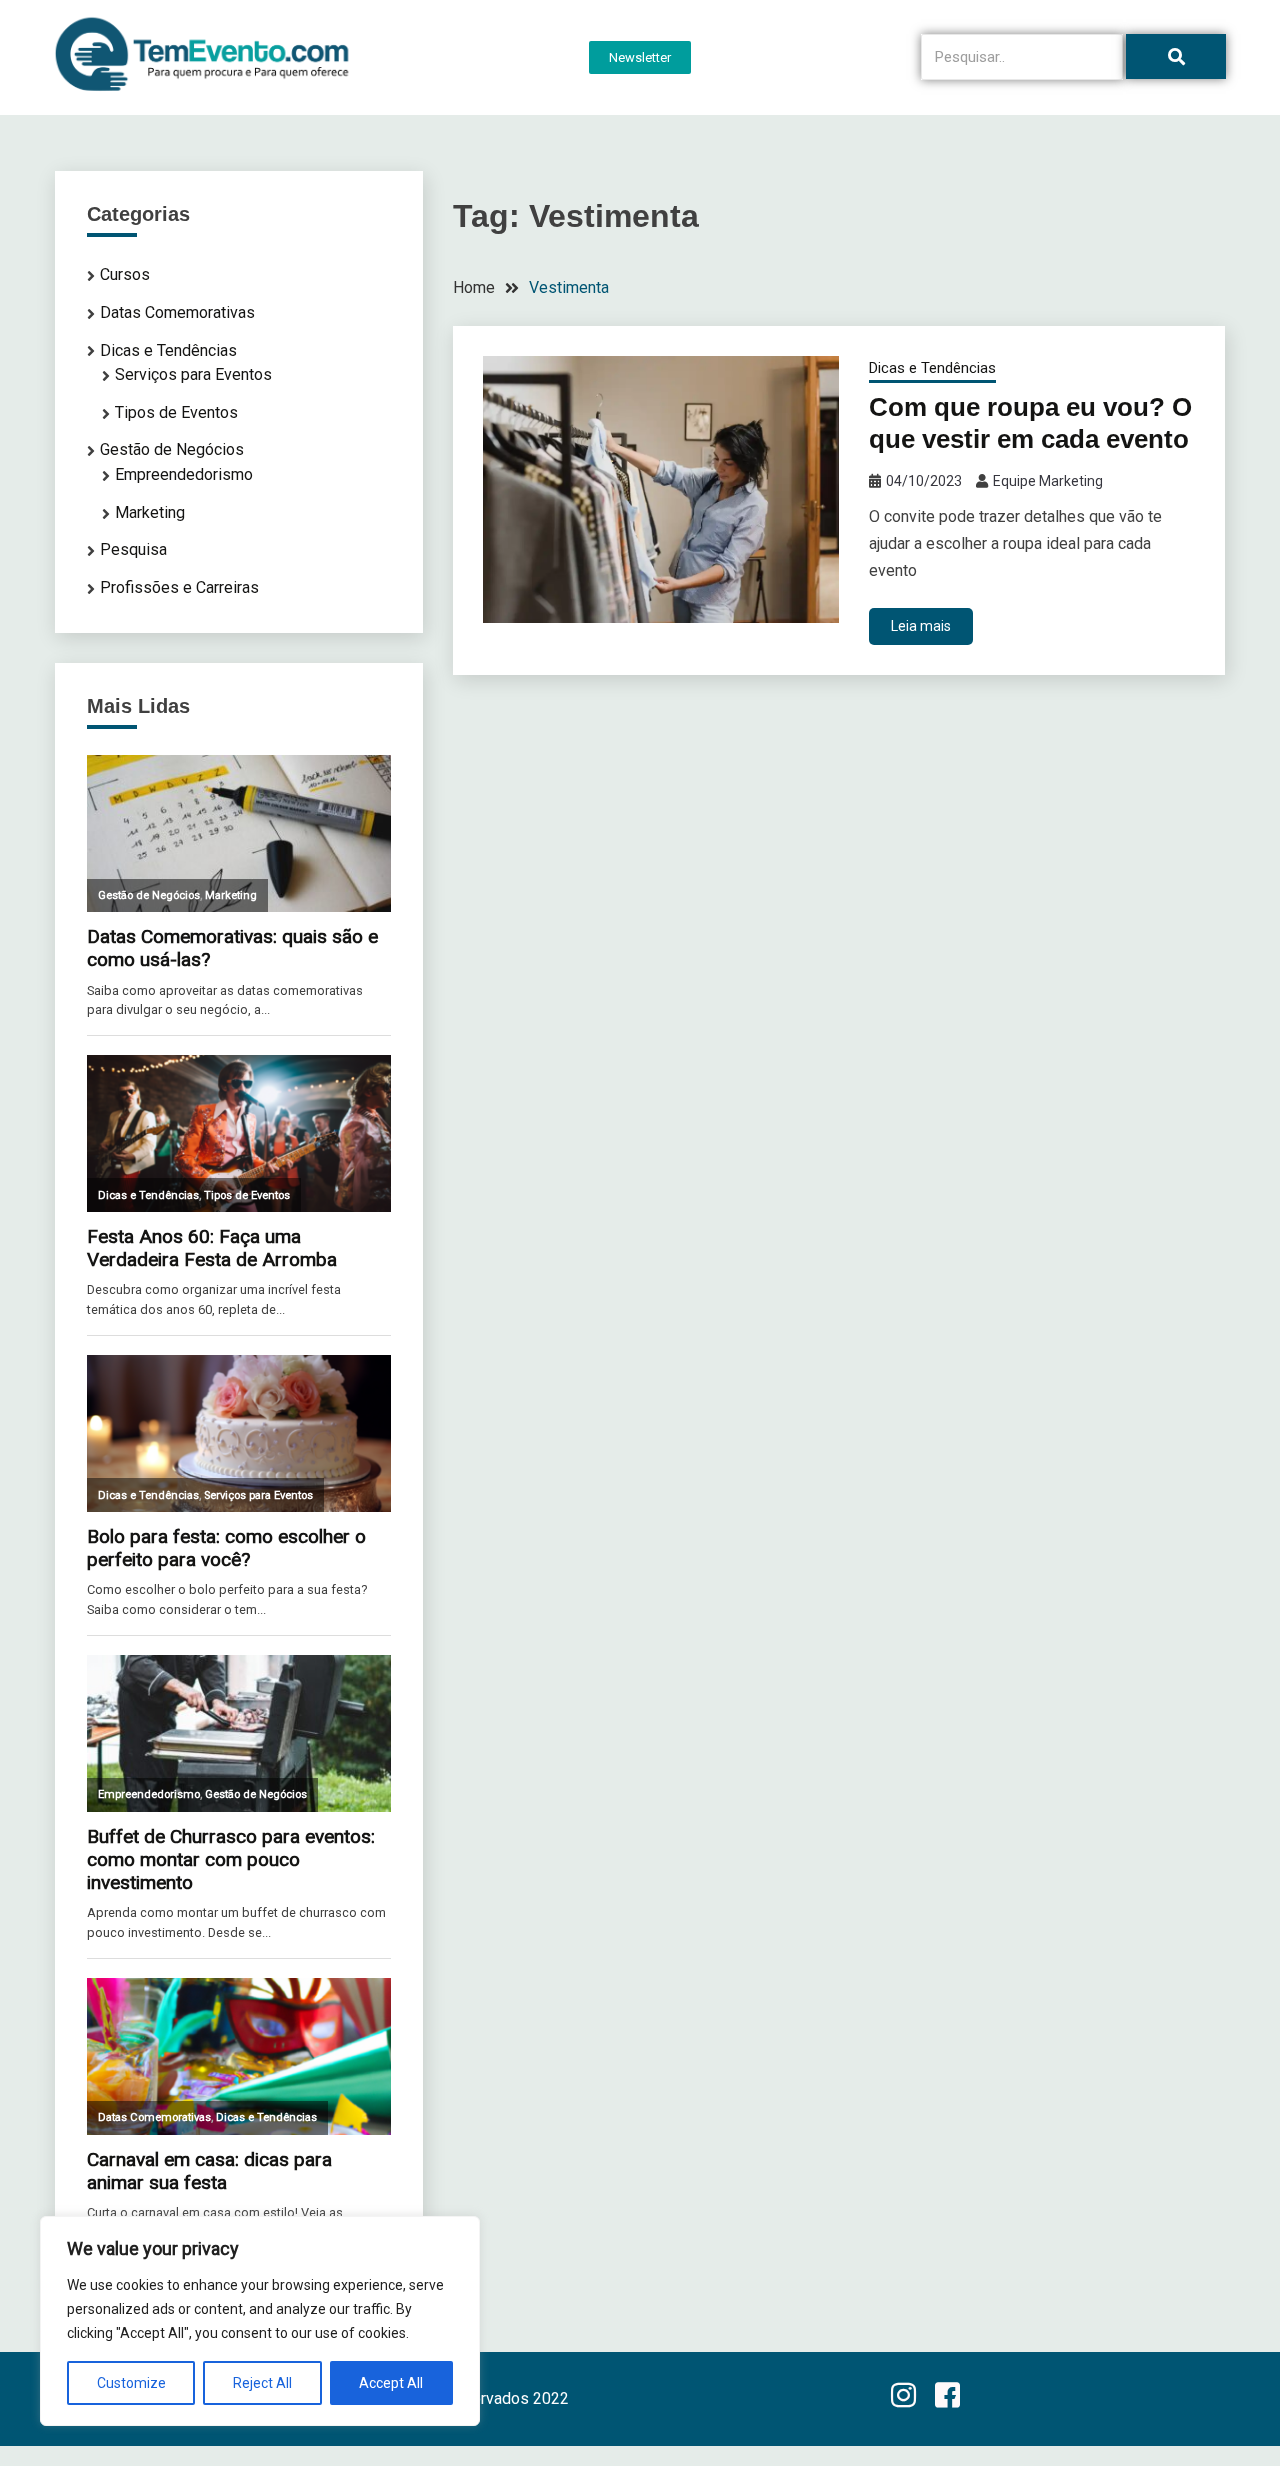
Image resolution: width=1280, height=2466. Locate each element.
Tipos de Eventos (176, 412)
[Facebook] (947, 2398)
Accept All (391, 2383)
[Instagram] (903, 2398)
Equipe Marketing (1048, 481)
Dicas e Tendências (932, 368)
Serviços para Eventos (193, 374)
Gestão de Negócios (172, 449)
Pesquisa (133, 549)
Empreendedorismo (184, 474)
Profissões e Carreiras (179, 587)
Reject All (262, 2383)
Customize (131, 2383)
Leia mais (921, 626)
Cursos (125, 274)
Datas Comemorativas (177, 312)
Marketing (150, 512)
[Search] (1176, 56)
